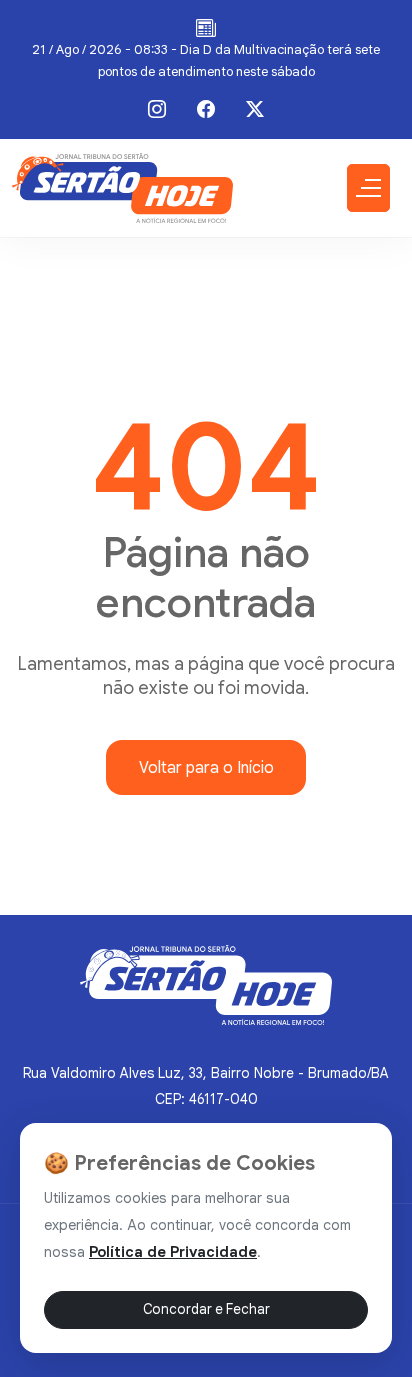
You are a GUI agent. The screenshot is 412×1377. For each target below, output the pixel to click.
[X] (255, 109)
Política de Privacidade (173, 1252)
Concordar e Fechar (206, 1309)
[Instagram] (157, 109)
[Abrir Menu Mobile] (368, 188)
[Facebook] (206, 109)
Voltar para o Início (206, 768)
